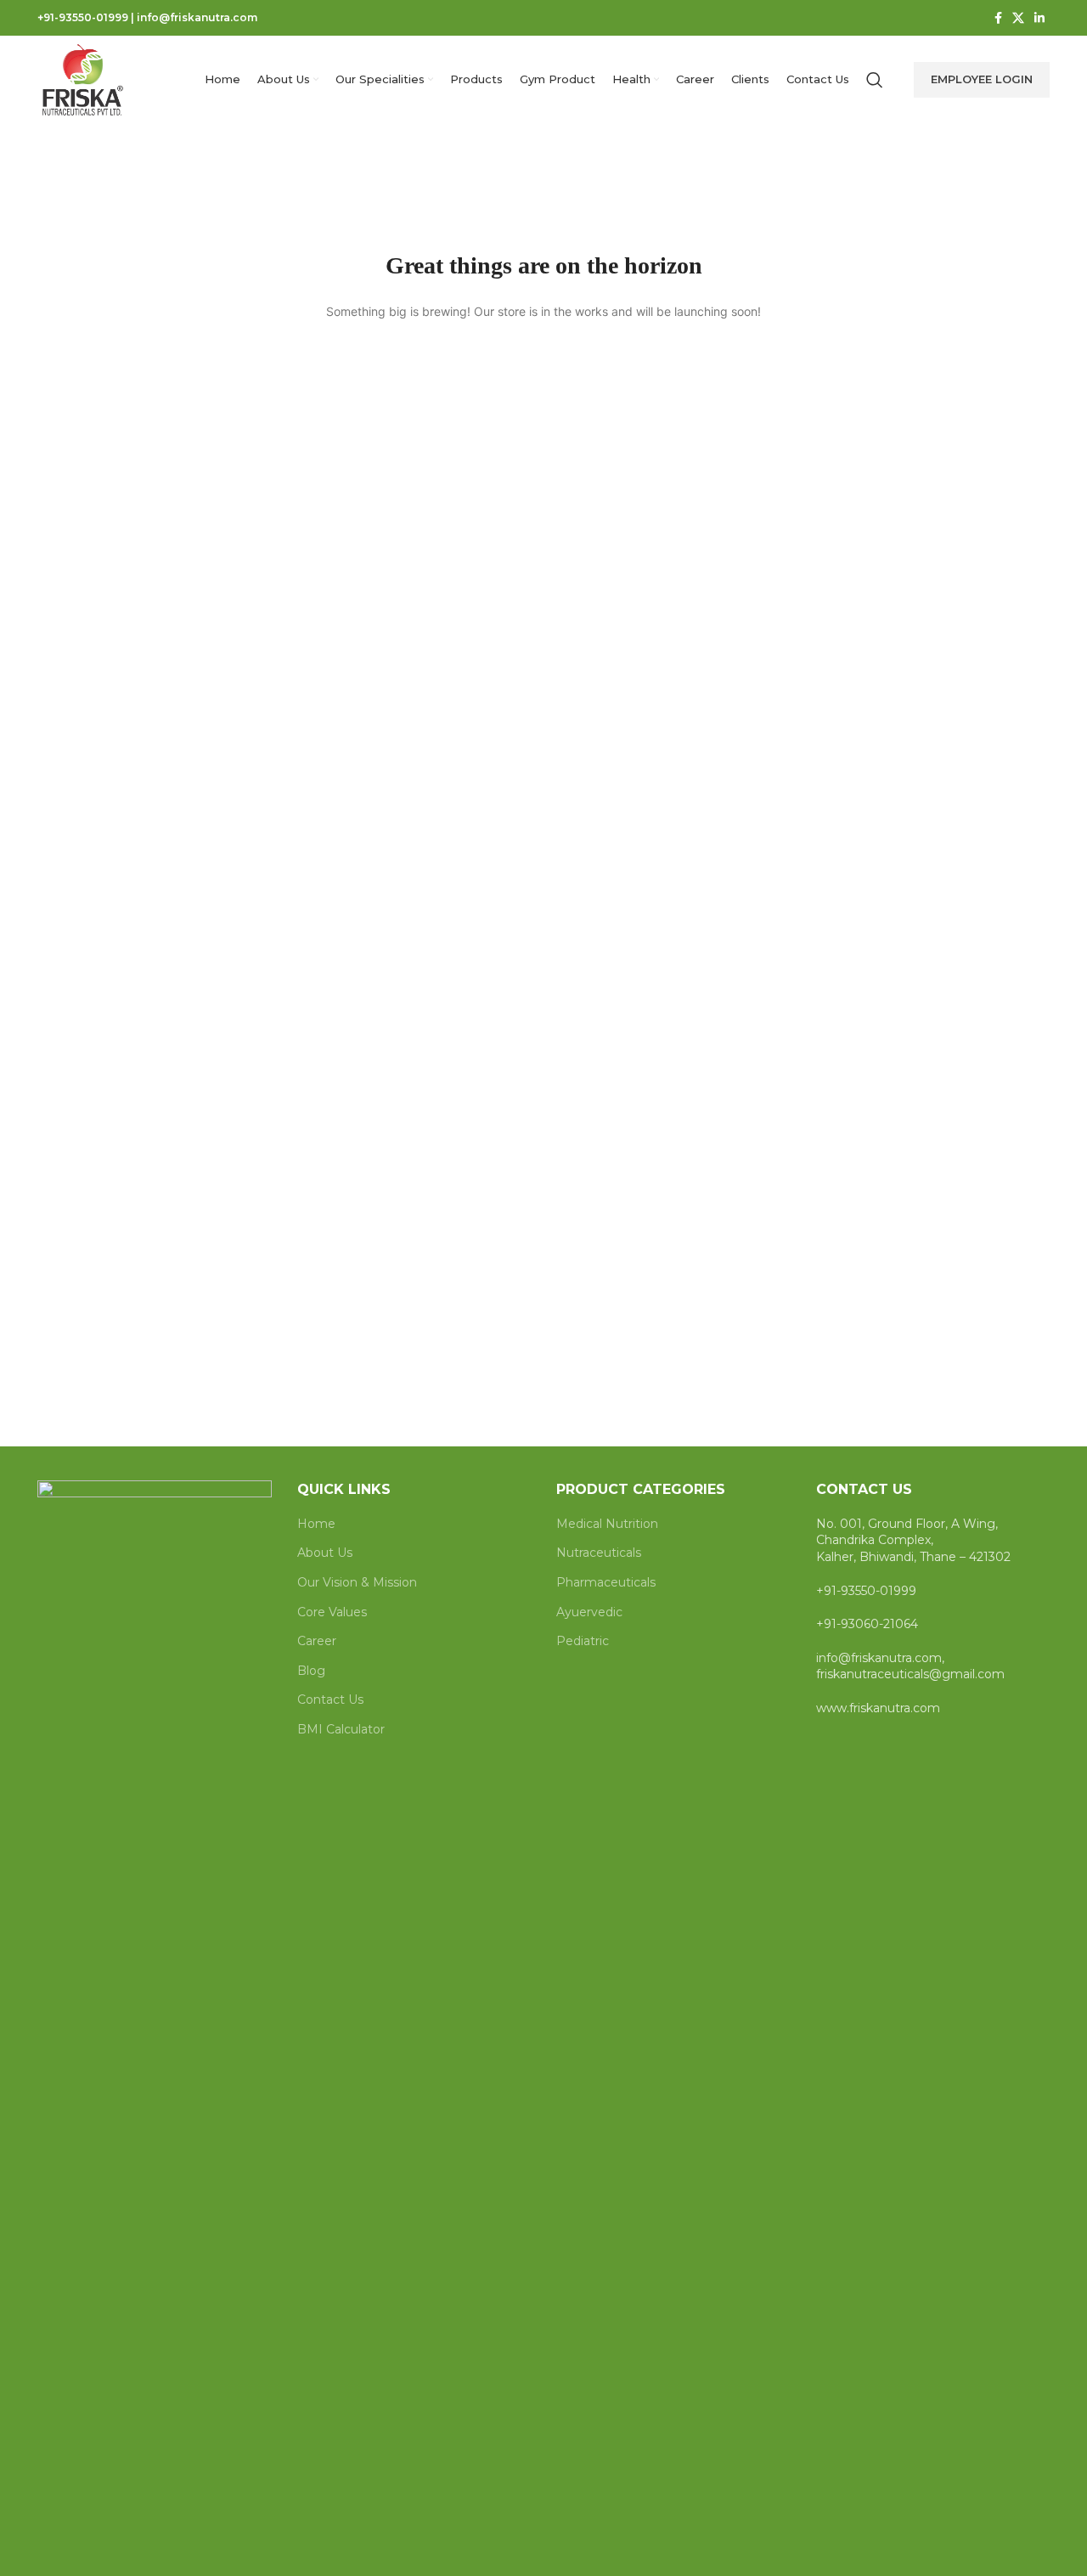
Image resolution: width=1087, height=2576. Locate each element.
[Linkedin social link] (1039, 18)
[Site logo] (83, 79)
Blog (311, 1671)
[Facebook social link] (998, 18)
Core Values (332, 1612)
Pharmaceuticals (606, 1582)
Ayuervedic (589, 1612)
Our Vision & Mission (357, 1582)
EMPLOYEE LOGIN (982, 79)
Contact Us (330, 1699)
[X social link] (1018, 18)
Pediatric (583, 1641)
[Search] (875, 80)
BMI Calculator (341, 1729)
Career (317, 1641)
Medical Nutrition (607, 1524)
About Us (325, 1553)
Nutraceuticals (599, 1553)
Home (316, 1524)
